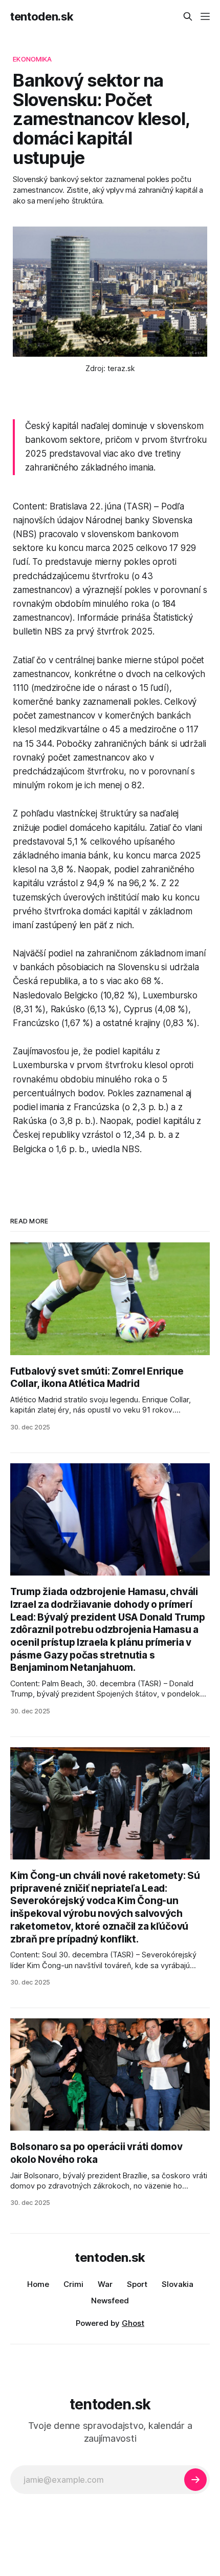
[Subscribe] (195, 2480)
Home (38, 2284)
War (105, 2284)
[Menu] (205, 16)
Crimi (73, 2284)
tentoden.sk (42, 16)
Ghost (133, 2323)
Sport (137, 2284)
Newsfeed (110, 2301)
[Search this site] (188, 16)
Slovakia (178, 2284)
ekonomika (32, 59)
